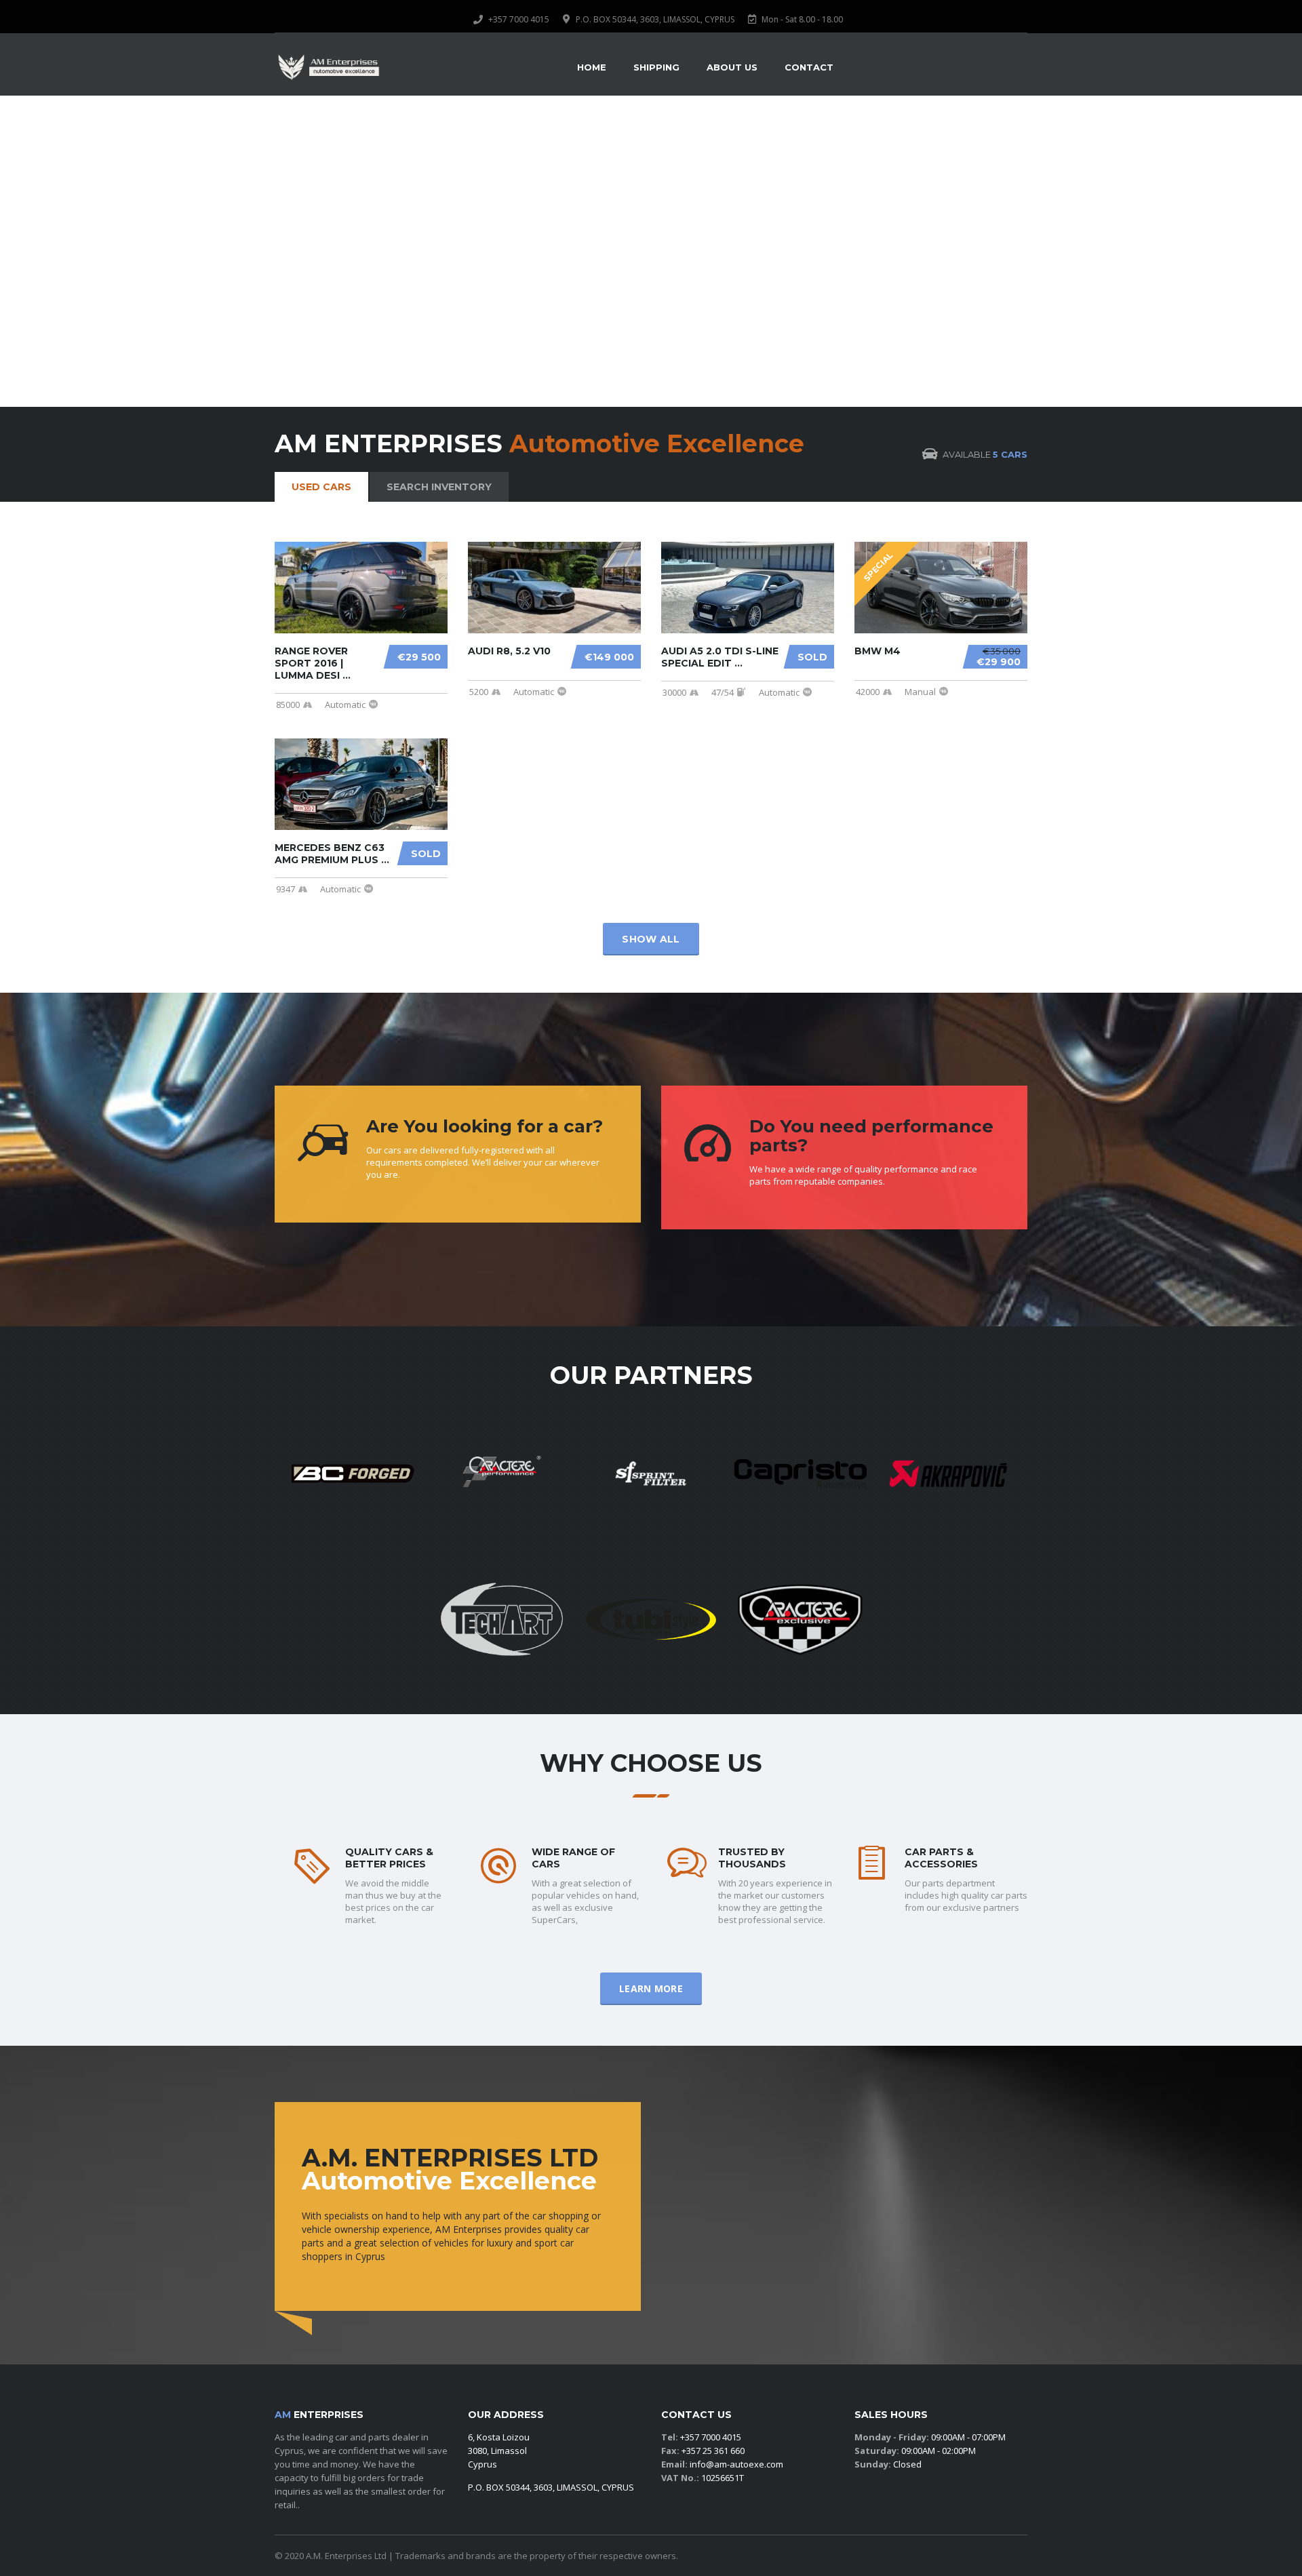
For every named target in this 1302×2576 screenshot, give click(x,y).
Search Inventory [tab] (439, 487)
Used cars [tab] (321, 487)
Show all (651, 939)
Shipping (656, 67)
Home (592, 67)
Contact (809, 67)
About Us (732, 67)
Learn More (651, 1988)
